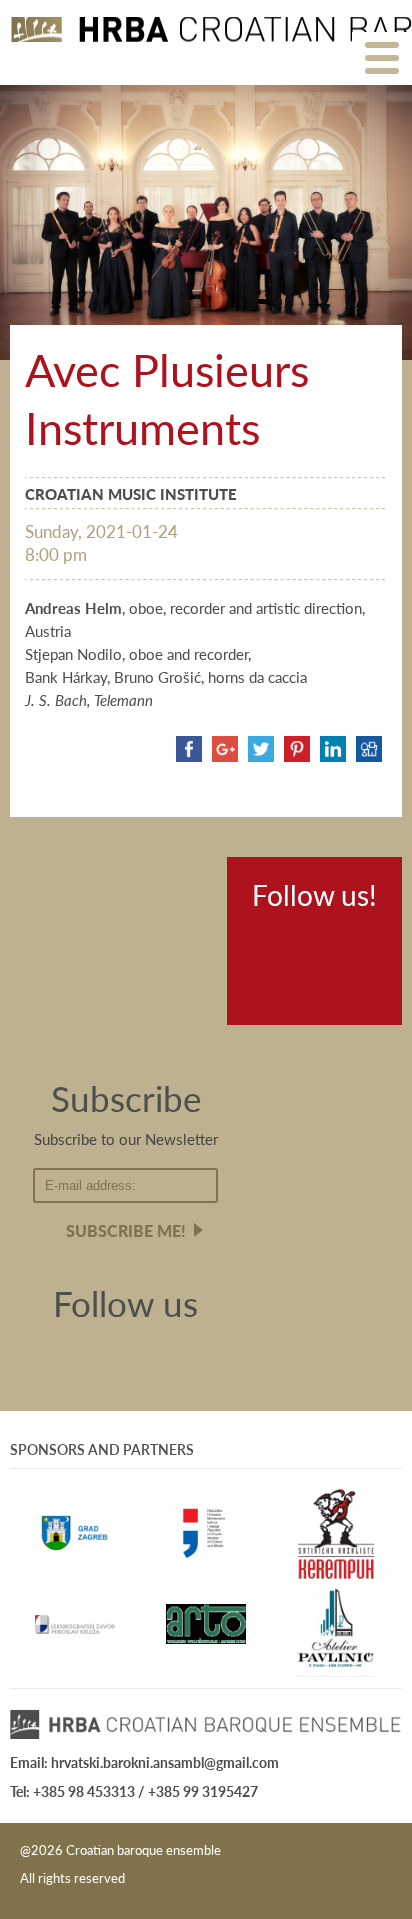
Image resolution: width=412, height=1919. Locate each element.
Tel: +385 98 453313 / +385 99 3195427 (134, 1791)
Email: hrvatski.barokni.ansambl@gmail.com (144, 1762)
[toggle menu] (382, 57)
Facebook (273, 944)
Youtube (335, 944)
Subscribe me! (126, 1230)
